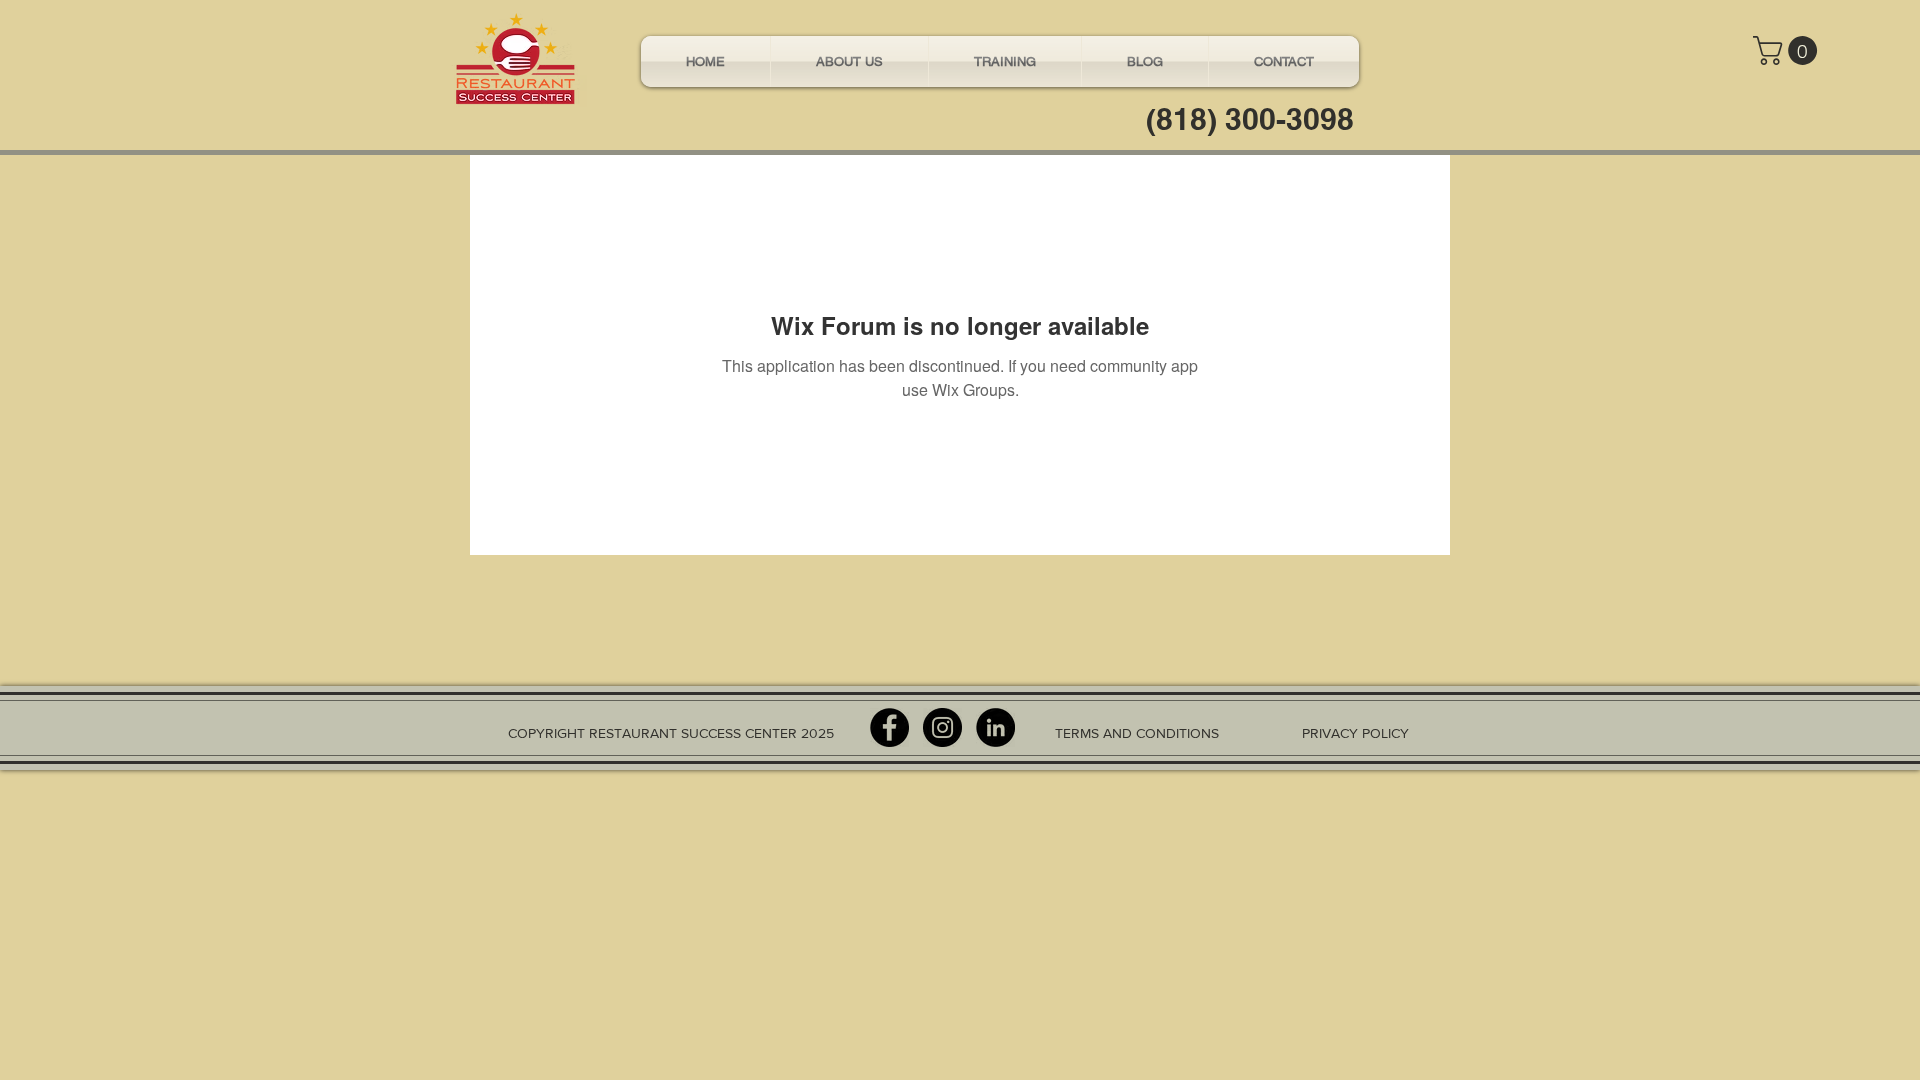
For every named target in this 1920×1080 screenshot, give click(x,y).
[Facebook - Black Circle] (889, 727)
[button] (1788, 50)
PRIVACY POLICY (1355, 733)
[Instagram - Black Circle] (942, 727)
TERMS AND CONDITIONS (1137, 733)
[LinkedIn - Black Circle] (995, 727)
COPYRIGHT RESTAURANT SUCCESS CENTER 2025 (671, 733)
